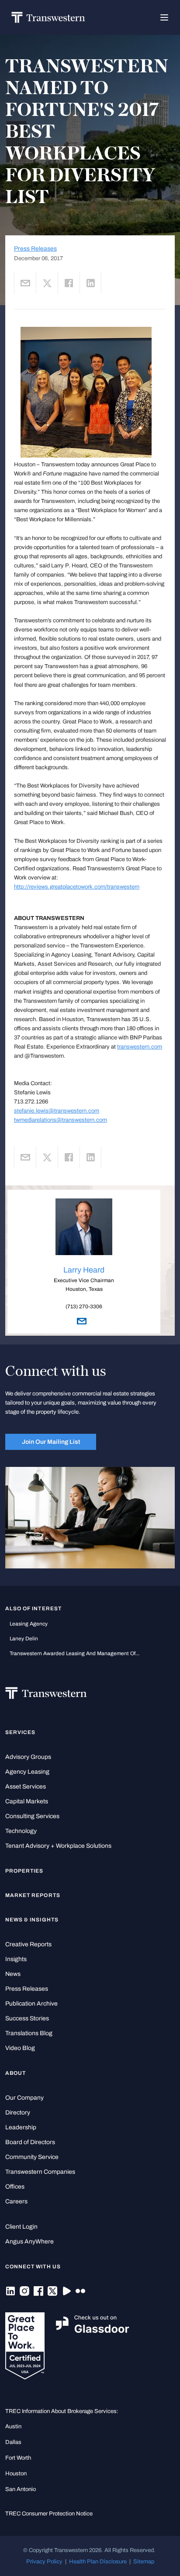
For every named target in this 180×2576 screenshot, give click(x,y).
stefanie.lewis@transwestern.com (57, 1111)
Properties (24, 1871)
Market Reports (33, 1895)
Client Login (21, 2227)
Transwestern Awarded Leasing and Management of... (74, 1653)
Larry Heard (84, 1270)
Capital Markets (27, 1801)
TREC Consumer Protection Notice (49, 2513)
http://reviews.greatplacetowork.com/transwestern (77, 887)
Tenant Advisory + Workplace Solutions (58, 1846)
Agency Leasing (27, 1772)
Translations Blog (29, 2033)
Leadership (21, 2127)
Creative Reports (28, 1944)
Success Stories (27, 2018)
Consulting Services (32, 1816)
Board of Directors (30, 2142)
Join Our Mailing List (51, 1442)
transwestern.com (140, 1047)
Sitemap (144, 2561)
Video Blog (20, 2048)
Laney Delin (24, 1639)
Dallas (13, 2442)
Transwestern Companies (40, 2172)
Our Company (24, 2098)
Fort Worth (18, 2458)
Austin (13, 2426)
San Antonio (21, 2489)
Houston (16, 2473)
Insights (16, 1959)
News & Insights (32, 1920)
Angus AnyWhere (29, 2242)
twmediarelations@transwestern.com (61, 1120)
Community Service (32, 2157)
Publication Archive (31, 2004)
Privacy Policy (44, 2561)
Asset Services (26, 1787)
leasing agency (29, 1624)
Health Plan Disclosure (98, 2561)
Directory (18, 2113)
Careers (16, 2201)
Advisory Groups (28, 1757)
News (13, 1974)
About (16, 2073)
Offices (15, 2187)
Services (20, 1732)
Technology (21, 1831)
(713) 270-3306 (84, 1307)
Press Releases (35, 249)
